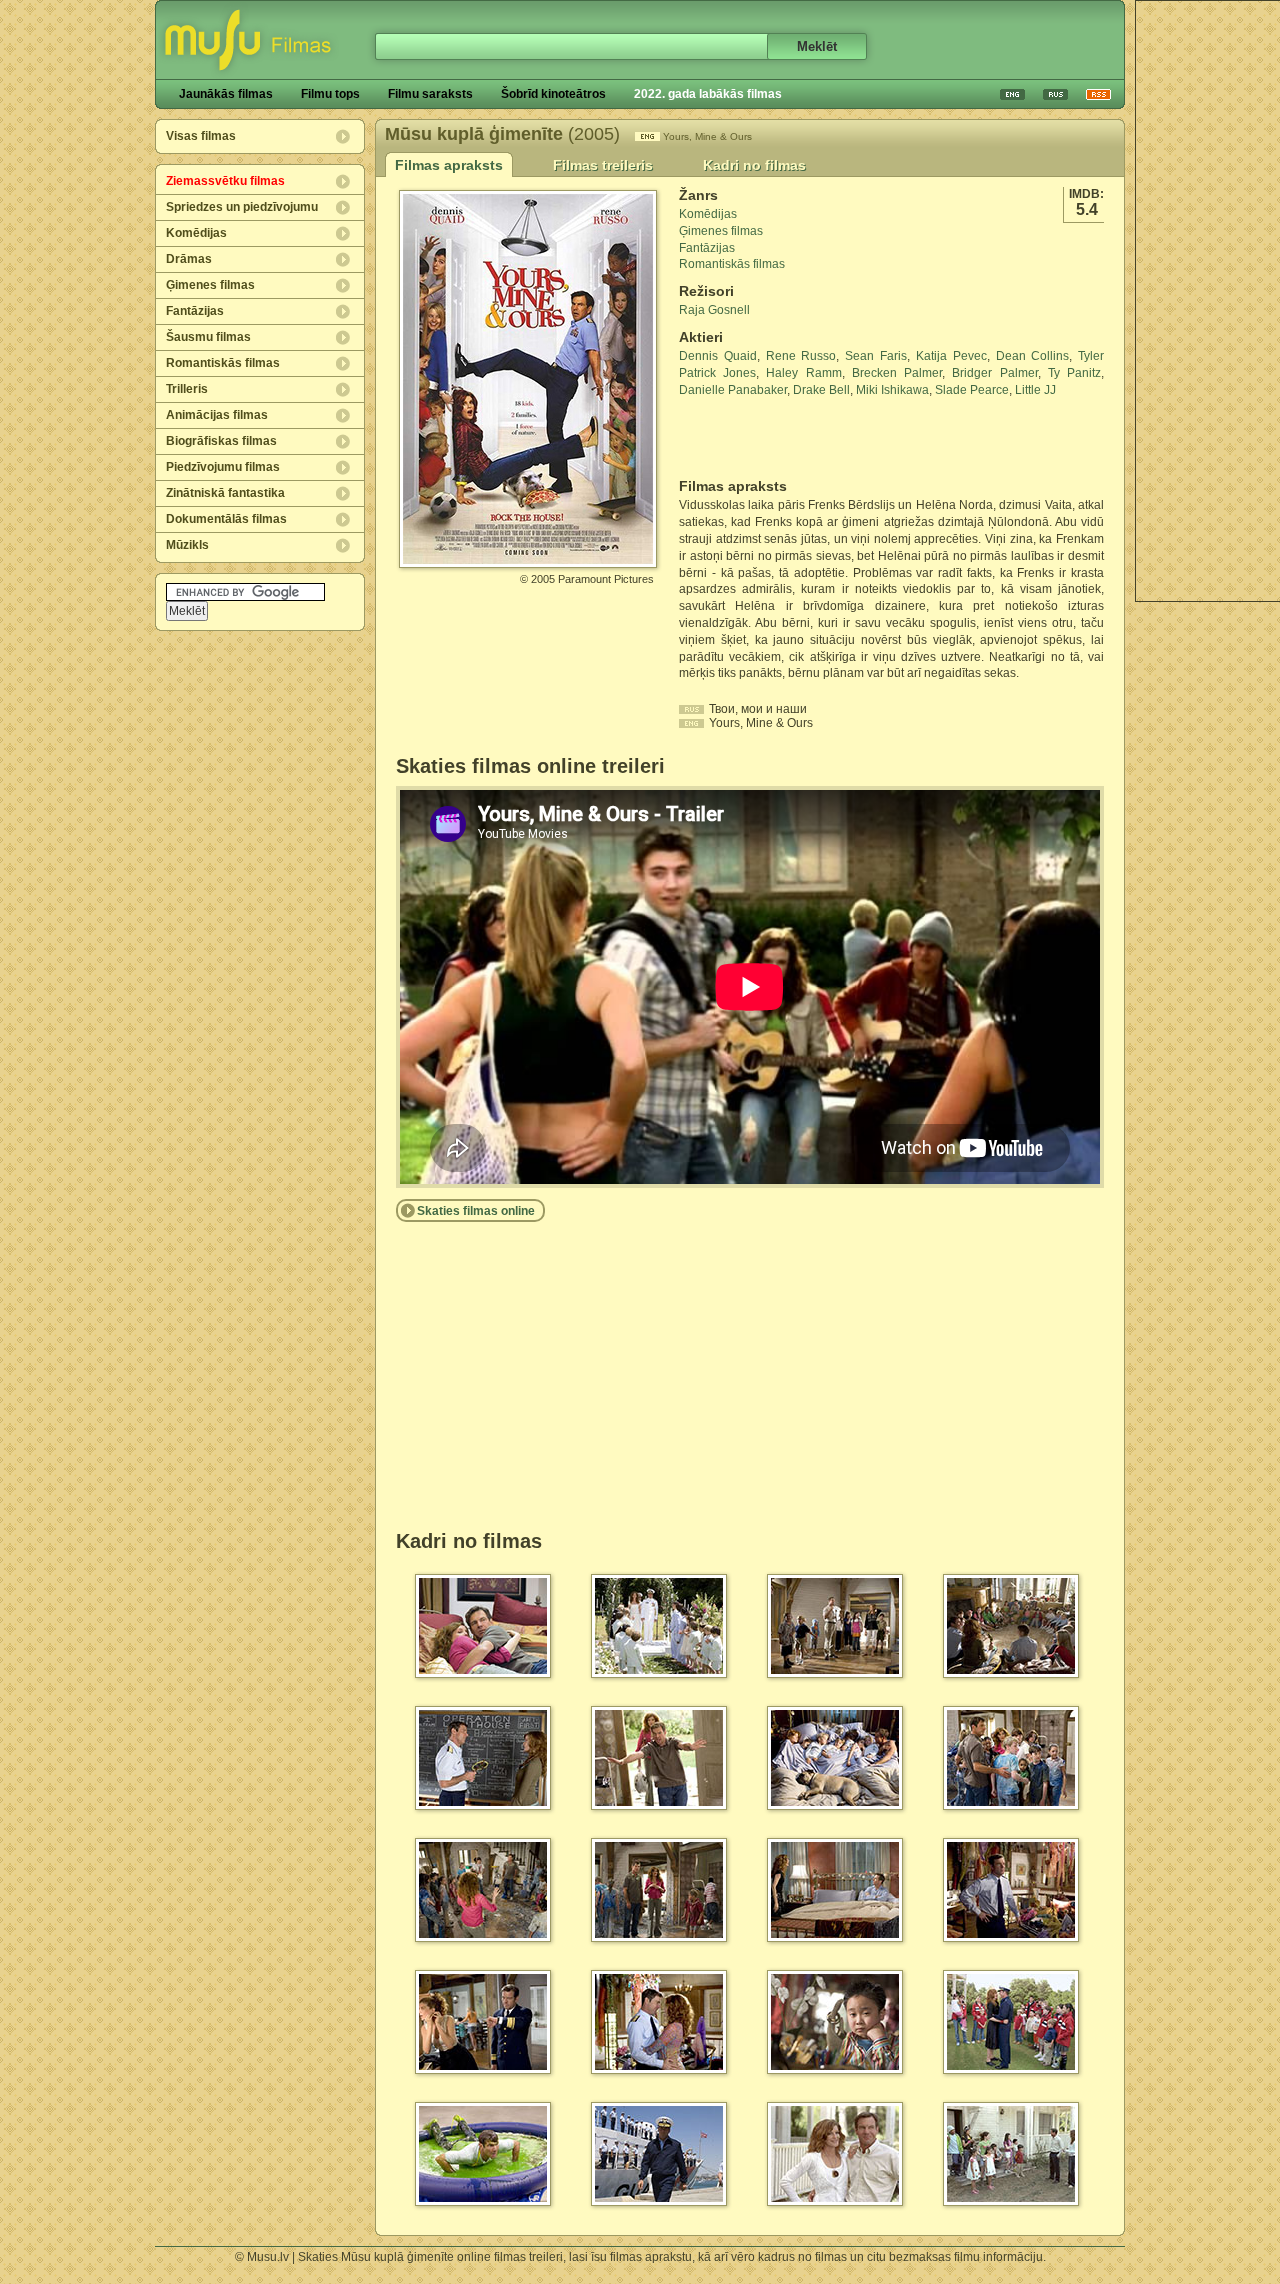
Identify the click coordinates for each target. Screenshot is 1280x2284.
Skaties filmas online (476, 1211)
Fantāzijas (195, 311)
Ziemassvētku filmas (225, 181)
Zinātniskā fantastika (225, 493)
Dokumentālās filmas (226, 519)
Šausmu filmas (208, 337)
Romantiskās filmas (223, 363)
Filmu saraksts (430, 94)
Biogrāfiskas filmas (221, 441)
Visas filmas (201, 136)
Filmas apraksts (449, 165)
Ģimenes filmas (210, 285)
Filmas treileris (603, 165)
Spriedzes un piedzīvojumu (242, 207)
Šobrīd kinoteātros (553, 94)
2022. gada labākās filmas (708, 94)
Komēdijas (196, 233)
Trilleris (187, 389)
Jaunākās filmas (226, 94)
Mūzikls (187, 545)
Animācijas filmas (217, 415)
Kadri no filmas (754, 165)
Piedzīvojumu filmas (223, 467)
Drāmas (189, 259)
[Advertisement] (796, 438)
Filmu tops (330, 94)
